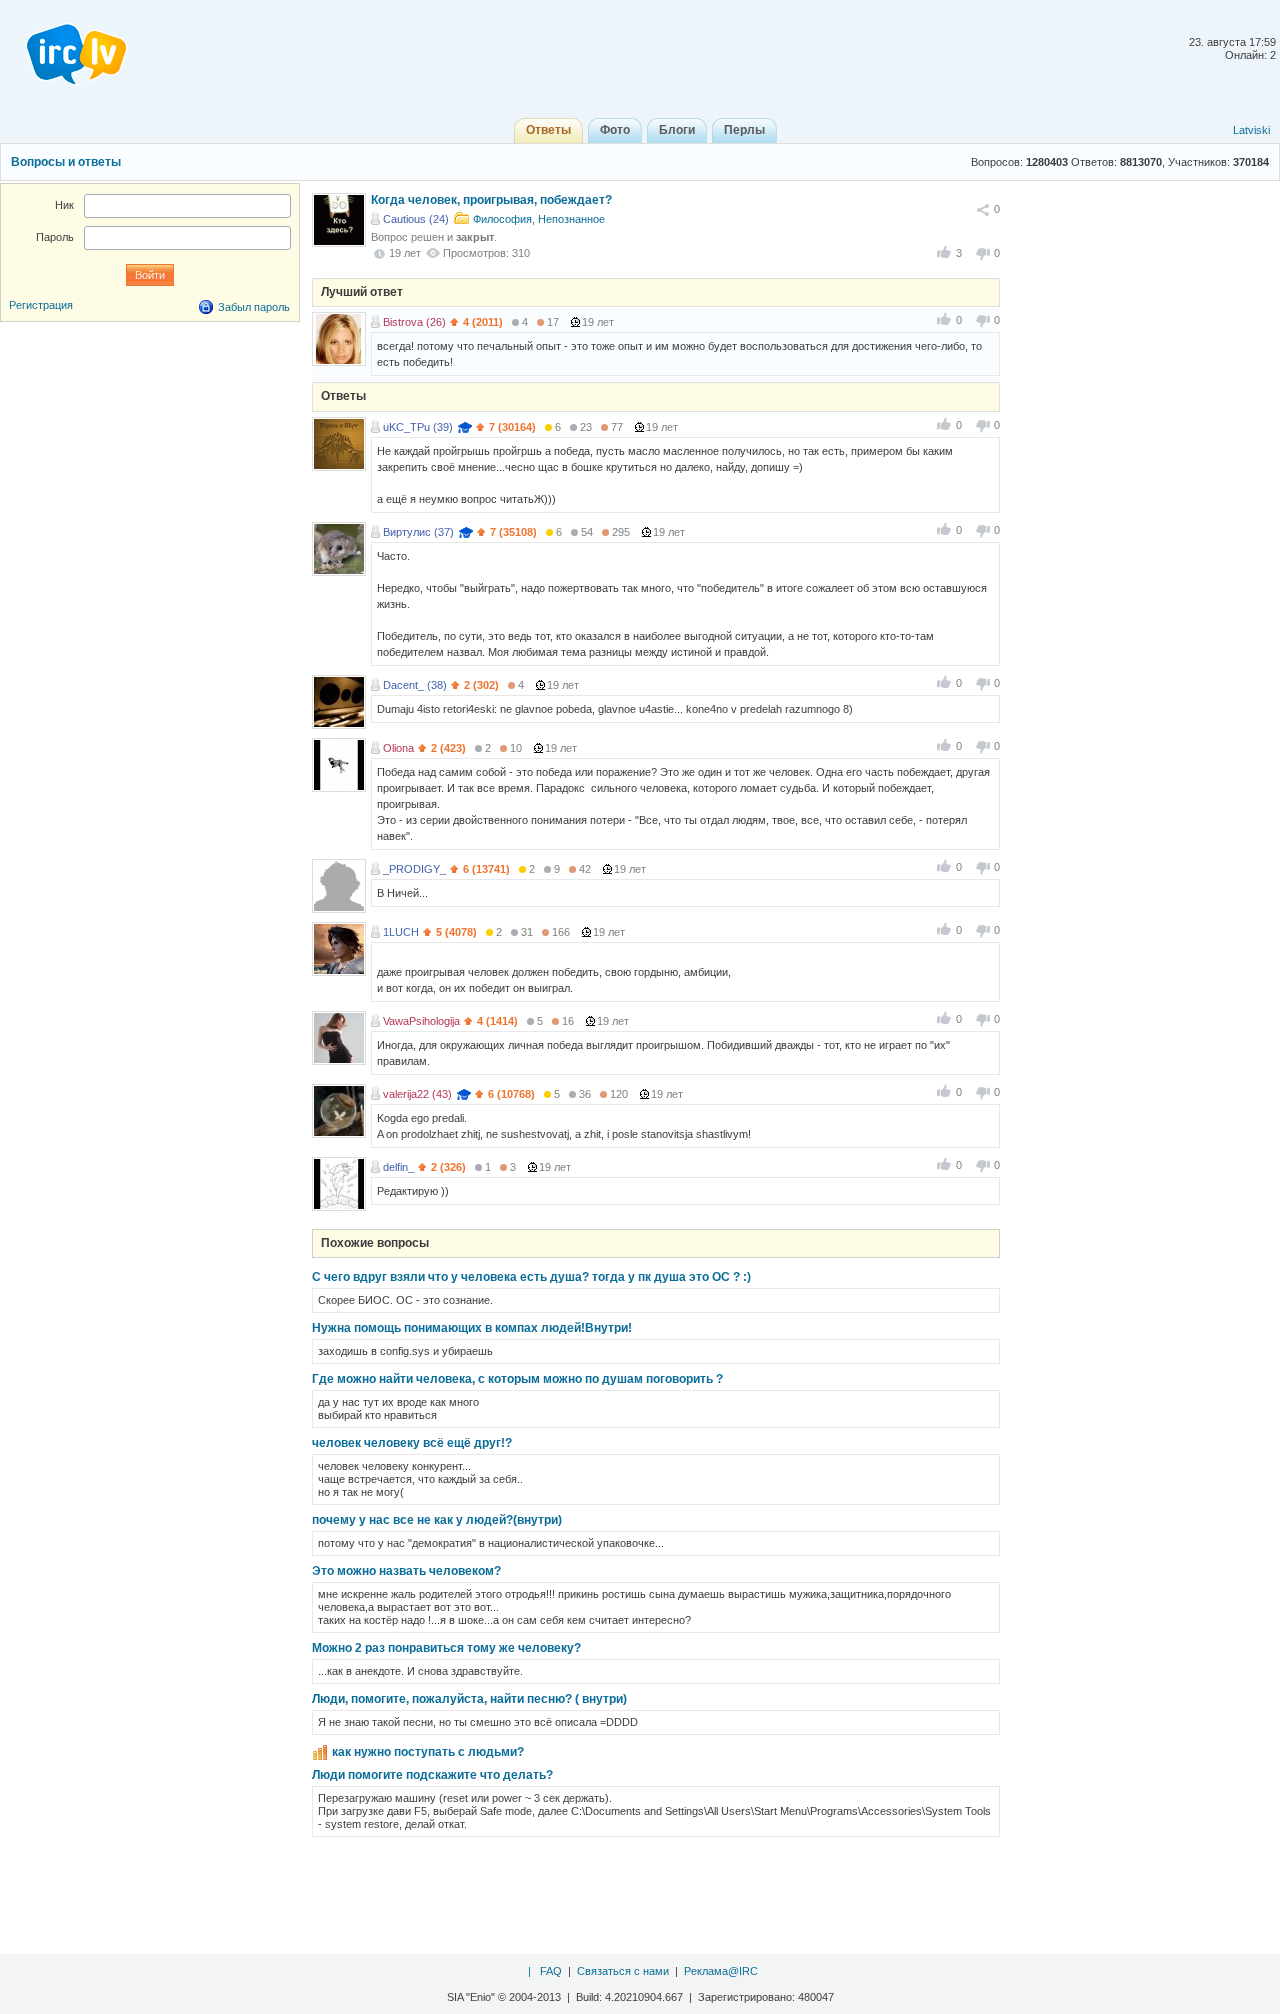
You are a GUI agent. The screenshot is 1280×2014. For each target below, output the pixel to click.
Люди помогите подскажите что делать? (432, 1775)
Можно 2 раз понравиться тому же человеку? (446, 1648)
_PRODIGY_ (414, 869)
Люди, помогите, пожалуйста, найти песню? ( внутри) (469, 1699)
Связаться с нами (623, 1971)
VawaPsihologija (421, 1021)
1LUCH (401, 932)
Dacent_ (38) (415, 685)
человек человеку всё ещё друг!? (412, 1443)
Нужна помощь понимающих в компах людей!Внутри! (472, 1328)
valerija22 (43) (417, 1094)
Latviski (1251, 130)
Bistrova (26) (414, 322)
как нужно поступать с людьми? (428, 1752)
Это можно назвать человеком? (406, 1571)
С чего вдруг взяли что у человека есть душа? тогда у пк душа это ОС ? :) (531, 1277)
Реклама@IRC (721, 1971)
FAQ (551, 1971)
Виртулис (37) (418, 532)
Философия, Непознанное (539, 219)
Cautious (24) (416, 219)
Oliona (398, 748)
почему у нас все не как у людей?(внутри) (437, 1520)
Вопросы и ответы (66, 162)
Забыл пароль (254, 307)
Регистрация (41, 305)
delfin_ (398, 1167)
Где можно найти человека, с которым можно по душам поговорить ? (517, 1379)
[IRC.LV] (64, 48)
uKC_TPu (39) (418, 427)
